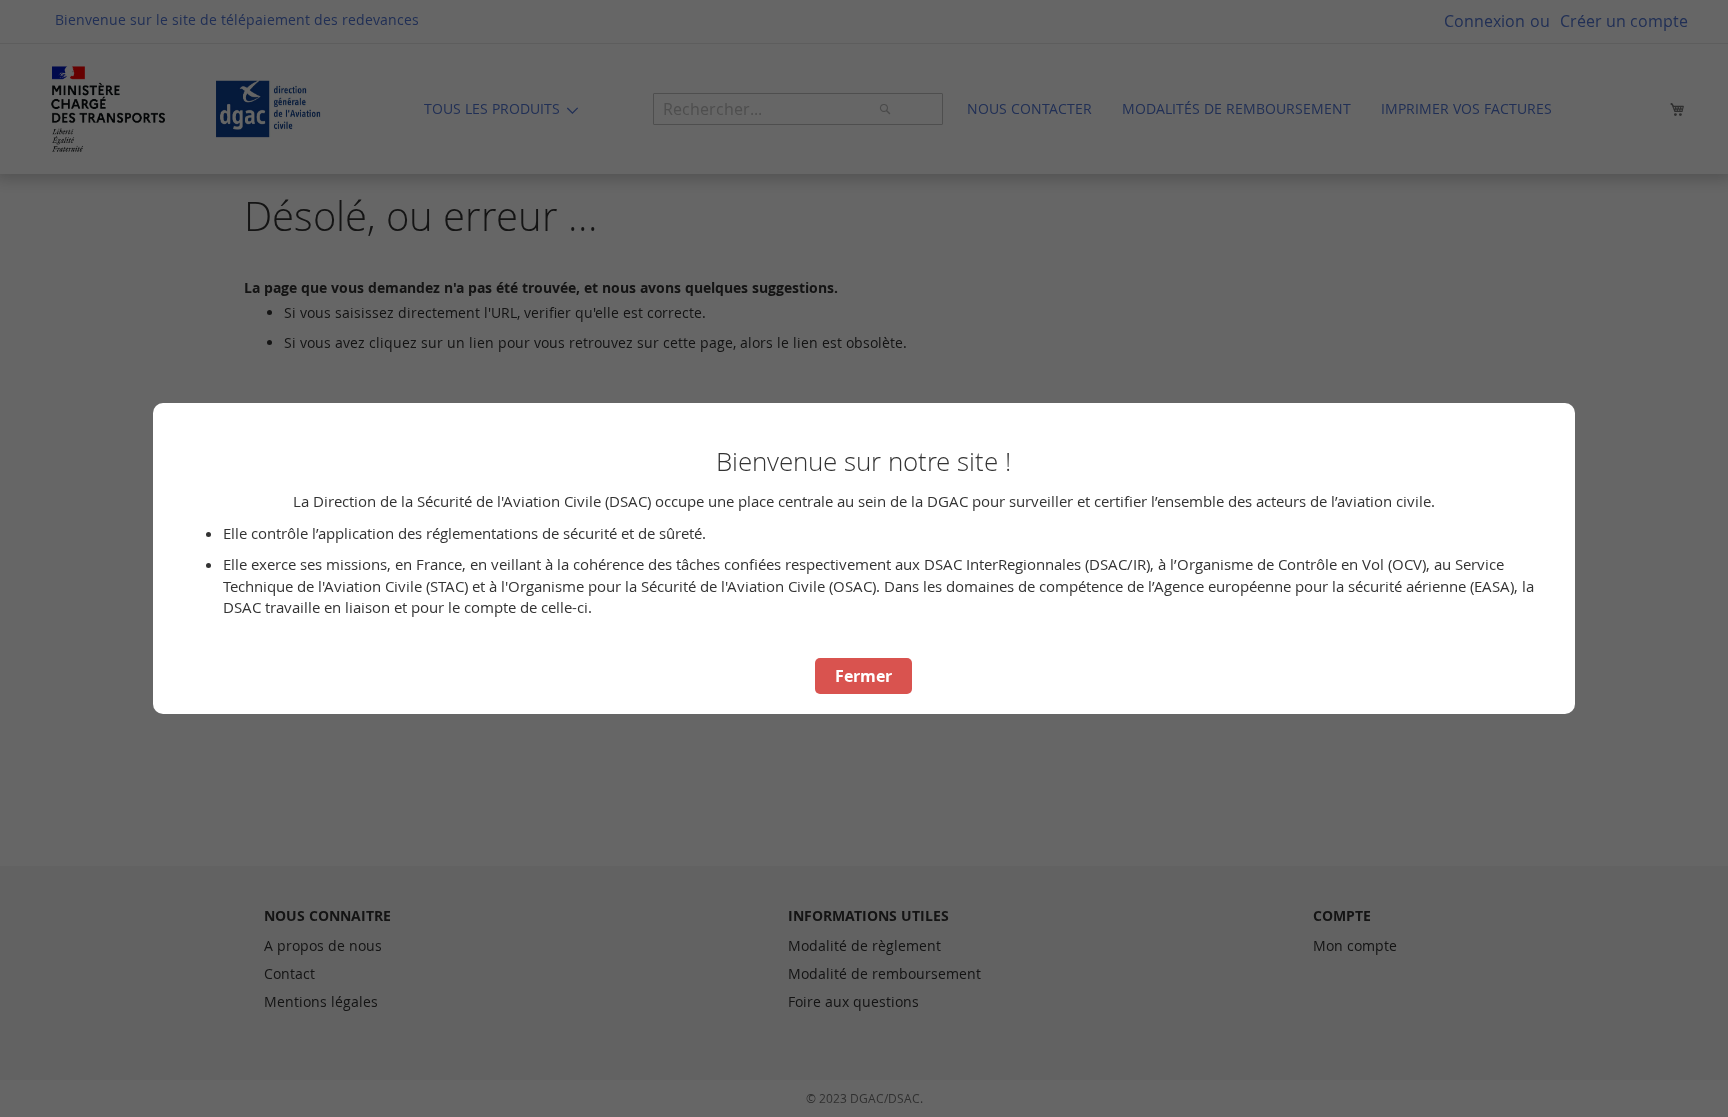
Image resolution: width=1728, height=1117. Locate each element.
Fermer (863, 676)
